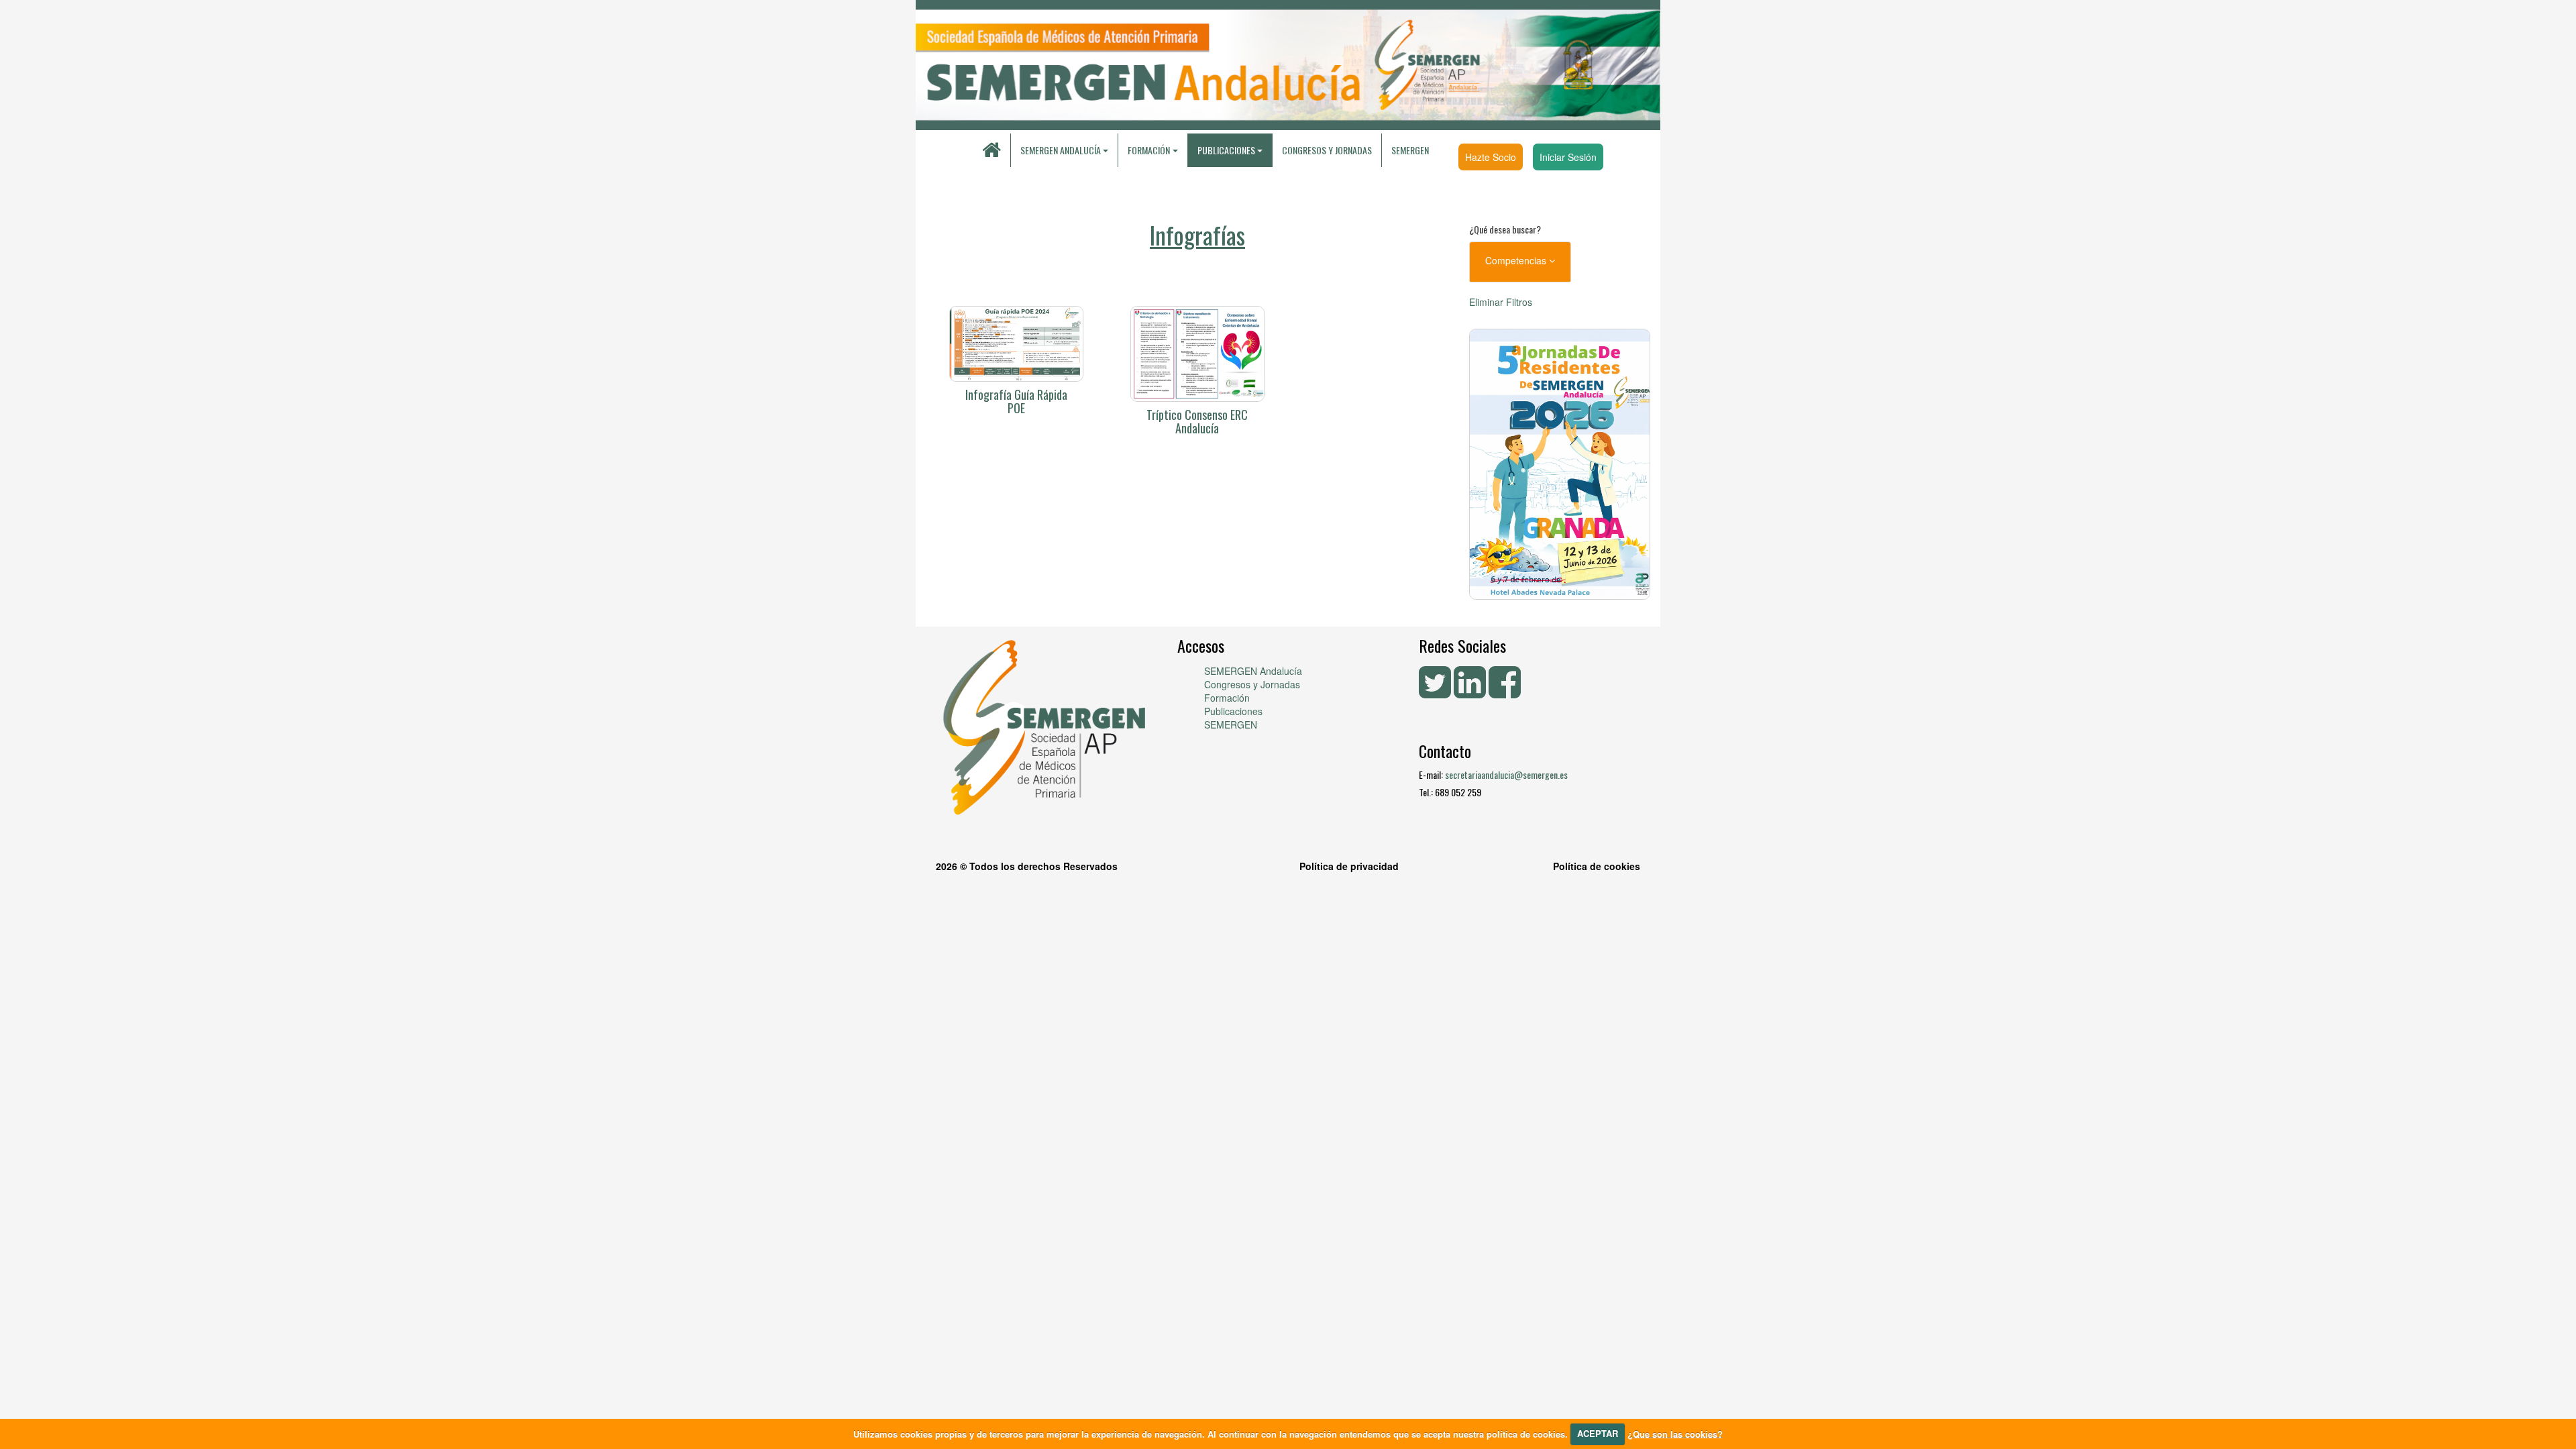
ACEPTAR (1598, 1433)
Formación (1227, 698)
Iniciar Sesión (1568, 157)
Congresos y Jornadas (1327, 150)
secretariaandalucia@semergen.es (1506, 774)
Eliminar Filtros (1501, 302)
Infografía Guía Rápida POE (1016, 401)
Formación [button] (1149, 150)
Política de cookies (1597, 866)
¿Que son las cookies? (1675, 1433)
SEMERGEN (1410, 150)
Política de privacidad (1349, 866)
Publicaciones (1233, 711)
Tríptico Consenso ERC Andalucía (1197, 421)
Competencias (1517, 260)
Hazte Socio (1491, 157)
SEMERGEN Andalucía (1061, 150)
